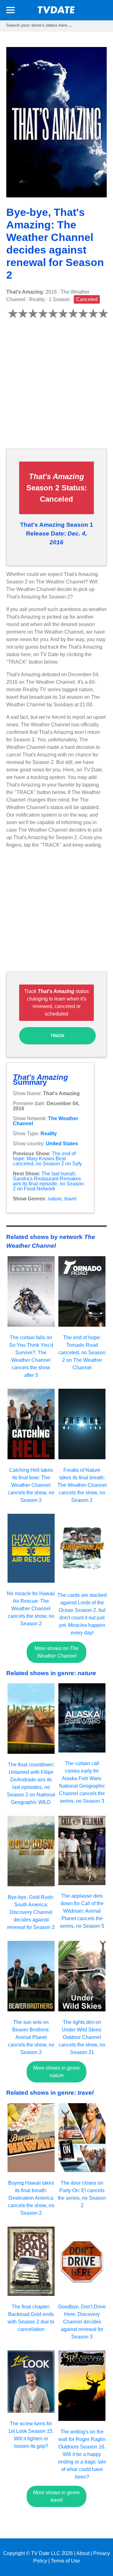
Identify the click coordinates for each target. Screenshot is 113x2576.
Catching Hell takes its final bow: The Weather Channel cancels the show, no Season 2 (31, 1485)
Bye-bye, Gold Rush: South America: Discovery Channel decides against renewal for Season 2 (31, 1912)
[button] (11, 11)
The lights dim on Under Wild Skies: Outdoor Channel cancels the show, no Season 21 (82, 2037)
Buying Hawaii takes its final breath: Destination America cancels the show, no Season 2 (31, 2198)
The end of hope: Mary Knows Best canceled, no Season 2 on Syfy (47, 1159)
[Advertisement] (56, 387)
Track (57, 1036)
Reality (49, 1134)
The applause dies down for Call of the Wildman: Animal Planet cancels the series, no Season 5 (82, 1911)
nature (55, 1199)
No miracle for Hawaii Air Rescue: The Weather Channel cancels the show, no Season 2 (31, 1609)
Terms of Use (65, 2561)
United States (62, 1144)
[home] (56, 12)
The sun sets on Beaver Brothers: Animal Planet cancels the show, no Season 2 (31, 2037)
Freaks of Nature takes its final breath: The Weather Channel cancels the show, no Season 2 (82, 1485)
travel (70, 1199)
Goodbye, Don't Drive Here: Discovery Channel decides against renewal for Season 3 (82, 2322)
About (83, 2553)
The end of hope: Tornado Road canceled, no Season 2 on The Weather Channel (82, 1353)
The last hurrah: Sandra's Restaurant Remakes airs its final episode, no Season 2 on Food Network (48, 1181)
